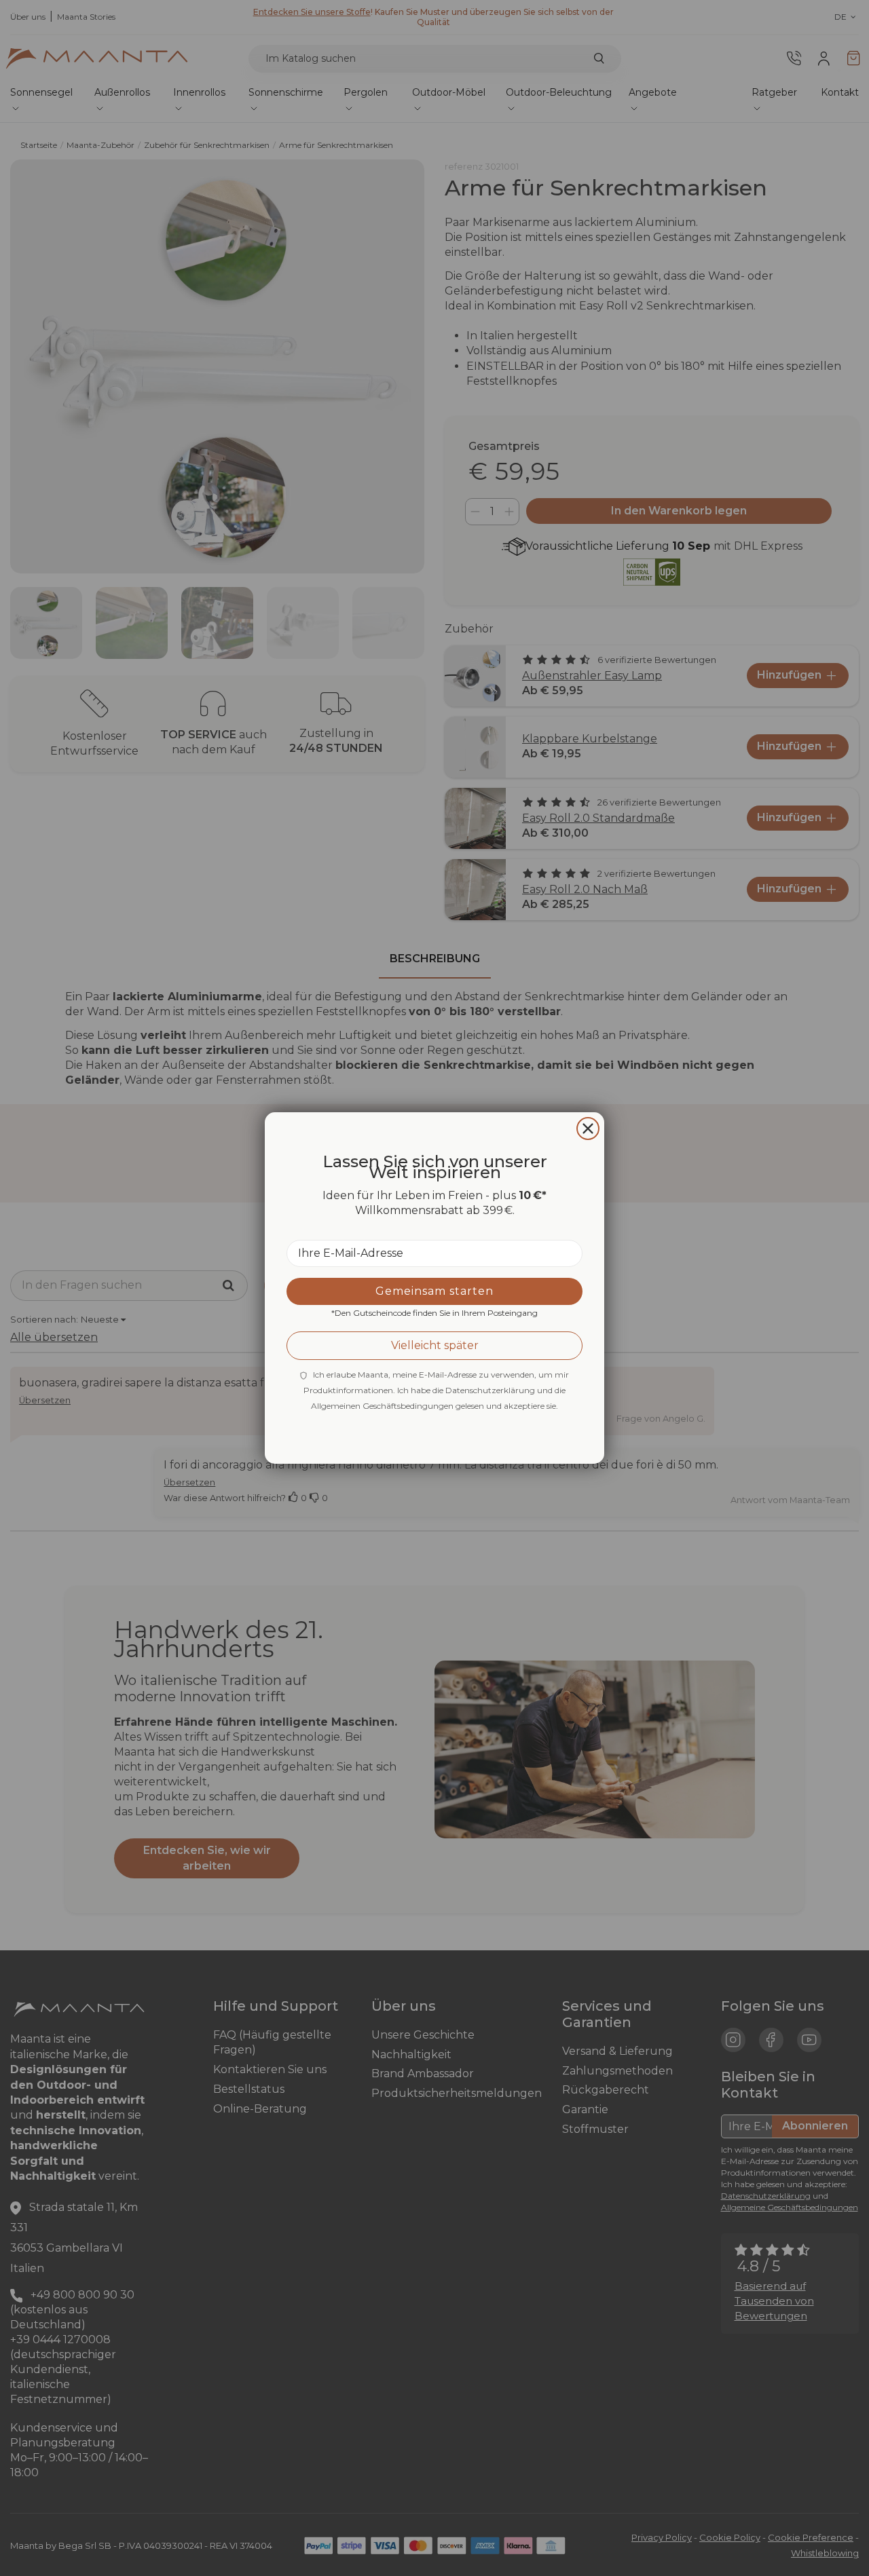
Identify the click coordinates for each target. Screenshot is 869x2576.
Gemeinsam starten (434, 1291)
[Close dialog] (588, 1129)
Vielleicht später (435, 1345)
